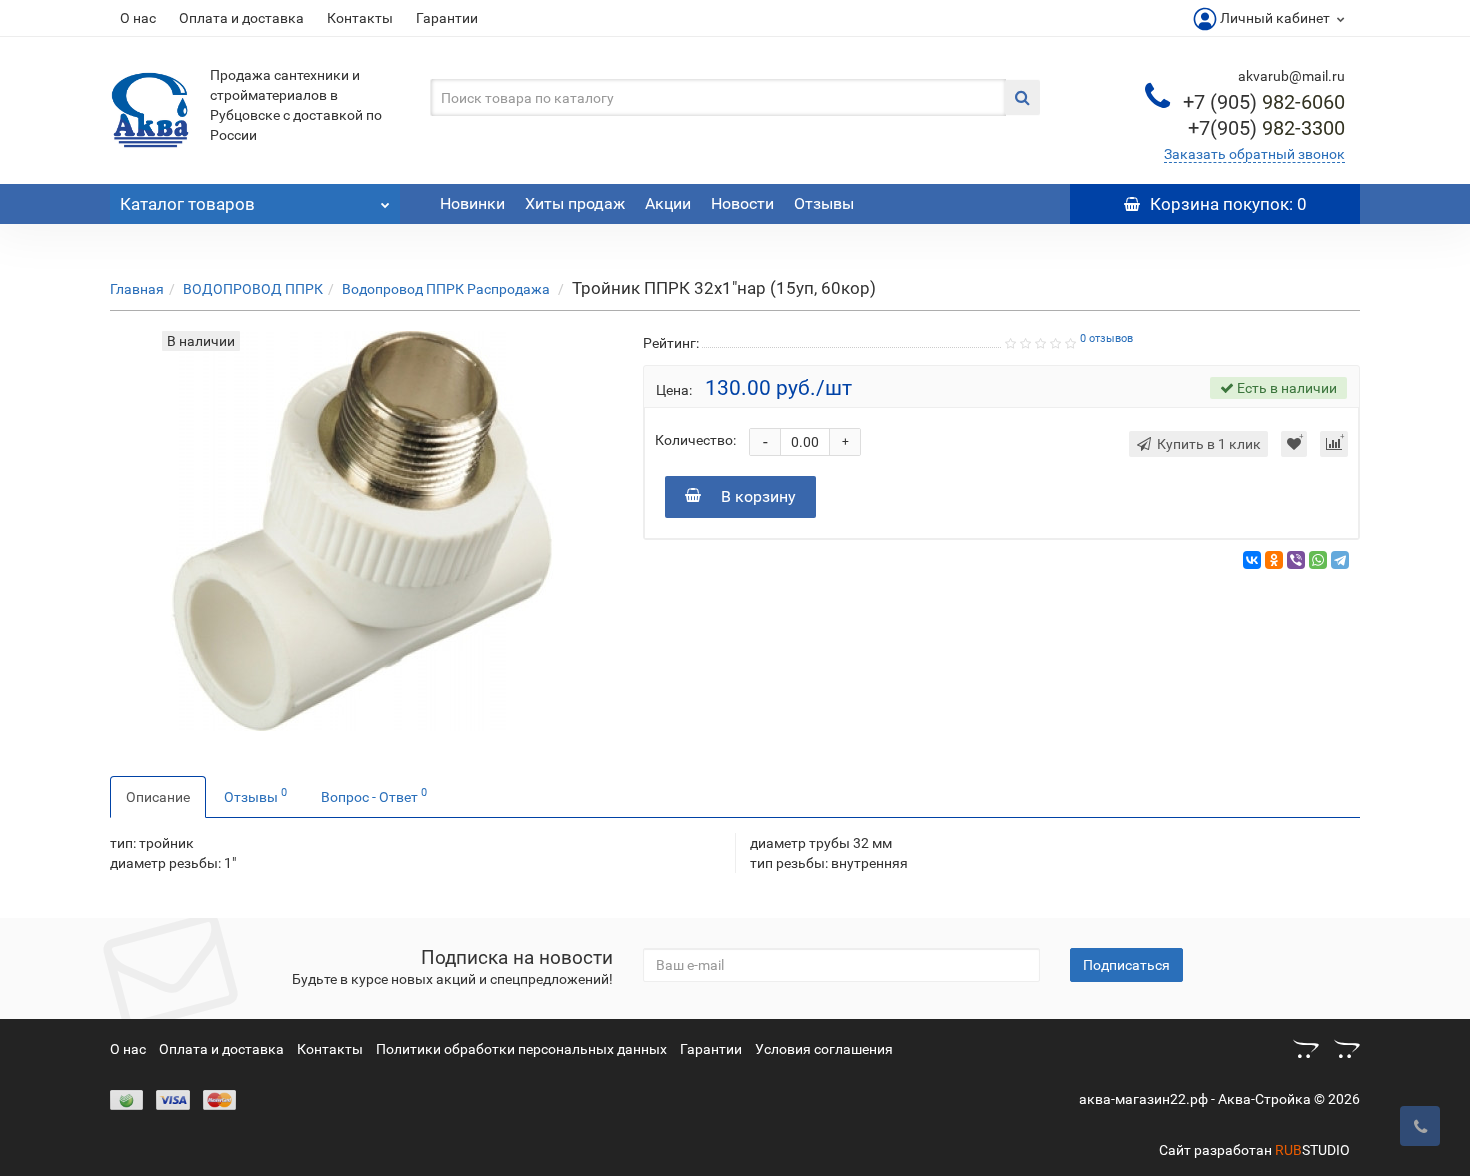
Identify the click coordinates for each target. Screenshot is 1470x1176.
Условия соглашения (824, 1049)
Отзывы (824, 203)
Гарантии (447, 18)
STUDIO (1312, 1150)
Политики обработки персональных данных (521, 1049)
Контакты (360, 18)
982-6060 (1264, 102)
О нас (138, 18)
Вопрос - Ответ (374, 795)
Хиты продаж (575, 203)
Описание (158, 797)
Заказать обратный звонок (1254, 154)
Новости (742, 203)
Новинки (472, 203)
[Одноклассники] (1274, 560)
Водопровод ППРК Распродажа (447, 289)
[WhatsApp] (1318, 560)
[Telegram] (1340, 560)
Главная (137, 289)
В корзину (758, 496)
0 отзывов (1106, 338)
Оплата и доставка (241, 18)
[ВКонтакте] (1252, 560)
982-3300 (1266, 128)
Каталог (187, 204)
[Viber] (1296, 560)
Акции (668, 203)
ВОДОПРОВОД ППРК (253, 289)
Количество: (695, 440)
